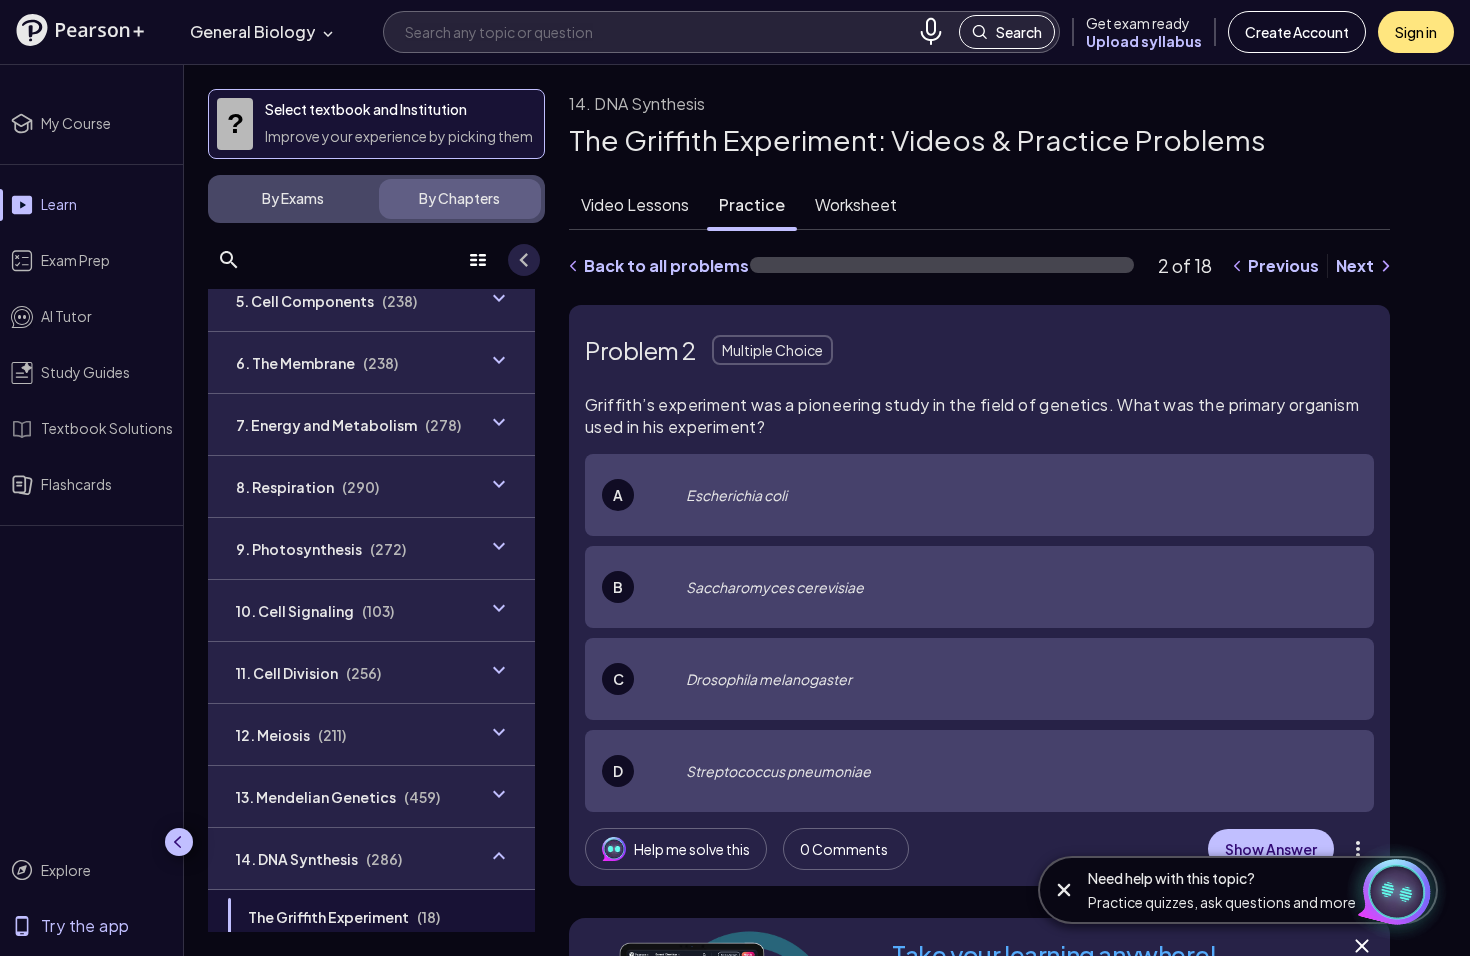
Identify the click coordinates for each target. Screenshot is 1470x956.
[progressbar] (942, 265)
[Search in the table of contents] (229, 260)
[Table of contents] (478, 260)
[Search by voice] (931, 32)
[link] (371, 917)
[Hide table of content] (524, 260)
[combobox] (657, 31)
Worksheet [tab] (856, 204)
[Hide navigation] (179, 842)
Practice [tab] (752, 204)
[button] (80, 30)
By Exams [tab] (293, 198)
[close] (1064, 890)
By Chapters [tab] (459, 198)
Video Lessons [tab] (635, 204)
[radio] (979, 495)
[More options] (1358, 849)
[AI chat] (1394, 890)
